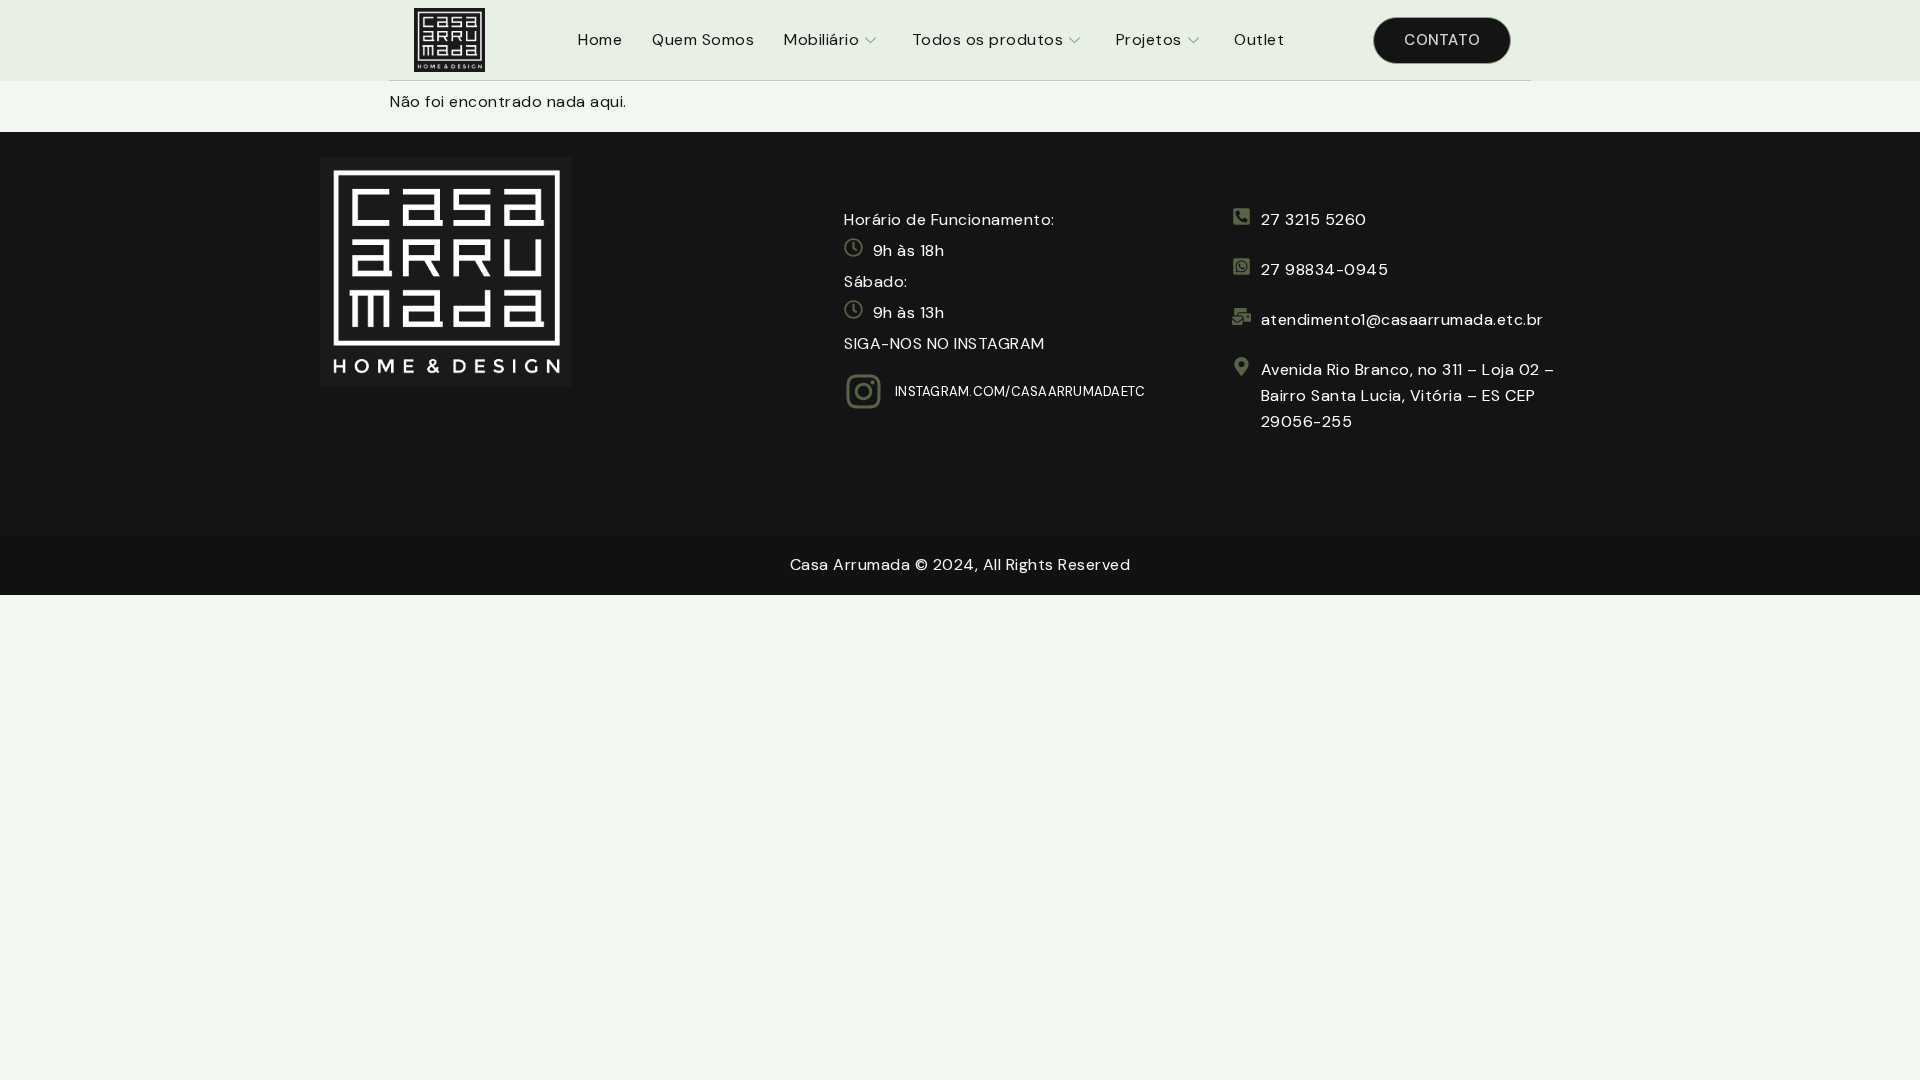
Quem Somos (703, 39)
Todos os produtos (988, 39)
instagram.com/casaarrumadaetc (1020, 391)
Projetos (1149, 39)
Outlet (1259, 39)
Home (600, 39)
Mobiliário (821, 39)
